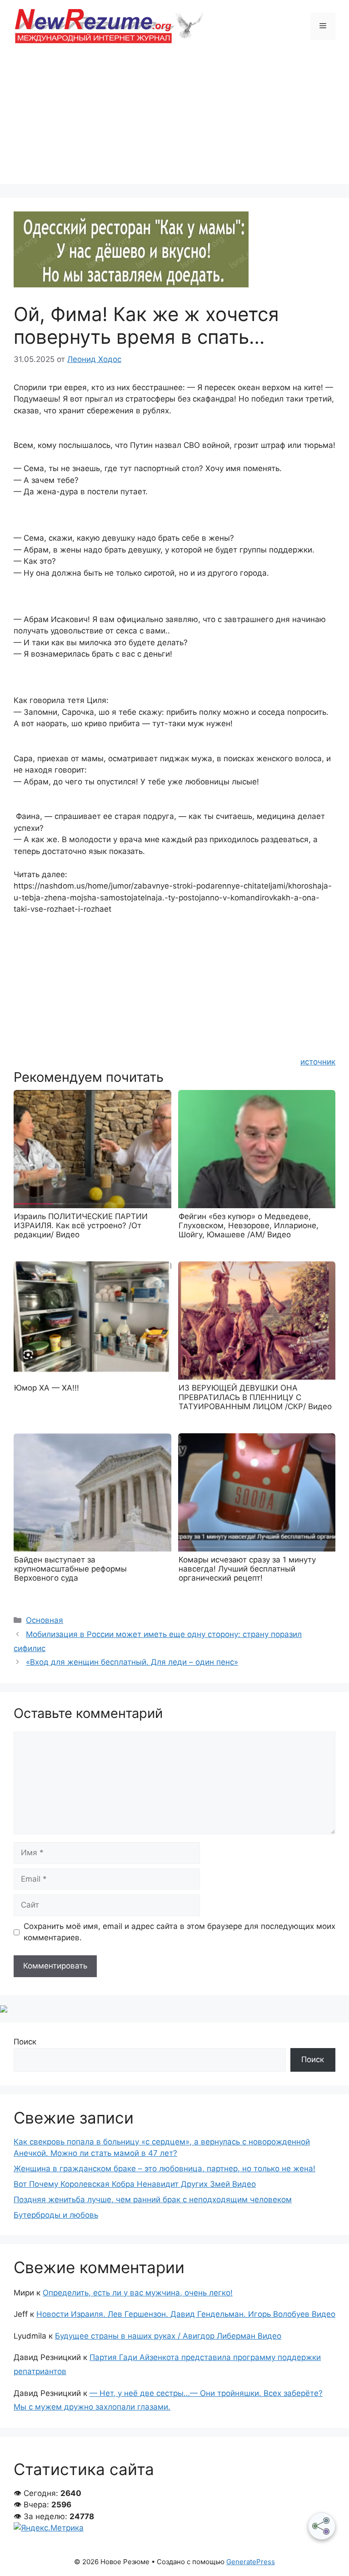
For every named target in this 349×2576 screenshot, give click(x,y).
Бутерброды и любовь (56, 2215)
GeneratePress (251, 2562)
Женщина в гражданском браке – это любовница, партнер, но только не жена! (165, 2169)
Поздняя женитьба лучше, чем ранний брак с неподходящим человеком (153, 2199)
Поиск (25, 2042)
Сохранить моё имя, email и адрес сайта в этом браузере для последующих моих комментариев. (179, 1932)
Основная (45, 1620)
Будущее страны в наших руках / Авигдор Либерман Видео (168, 2336)
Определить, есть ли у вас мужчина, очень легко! (138, 2293)
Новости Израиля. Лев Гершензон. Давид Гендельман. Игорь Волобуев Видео (186, 2314)
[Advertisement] (174, 121)
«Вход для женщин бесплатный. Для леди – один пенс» (132, 1662)
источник (318, 1062)
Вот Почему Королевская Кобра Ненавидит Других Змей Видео (135, 2184)
